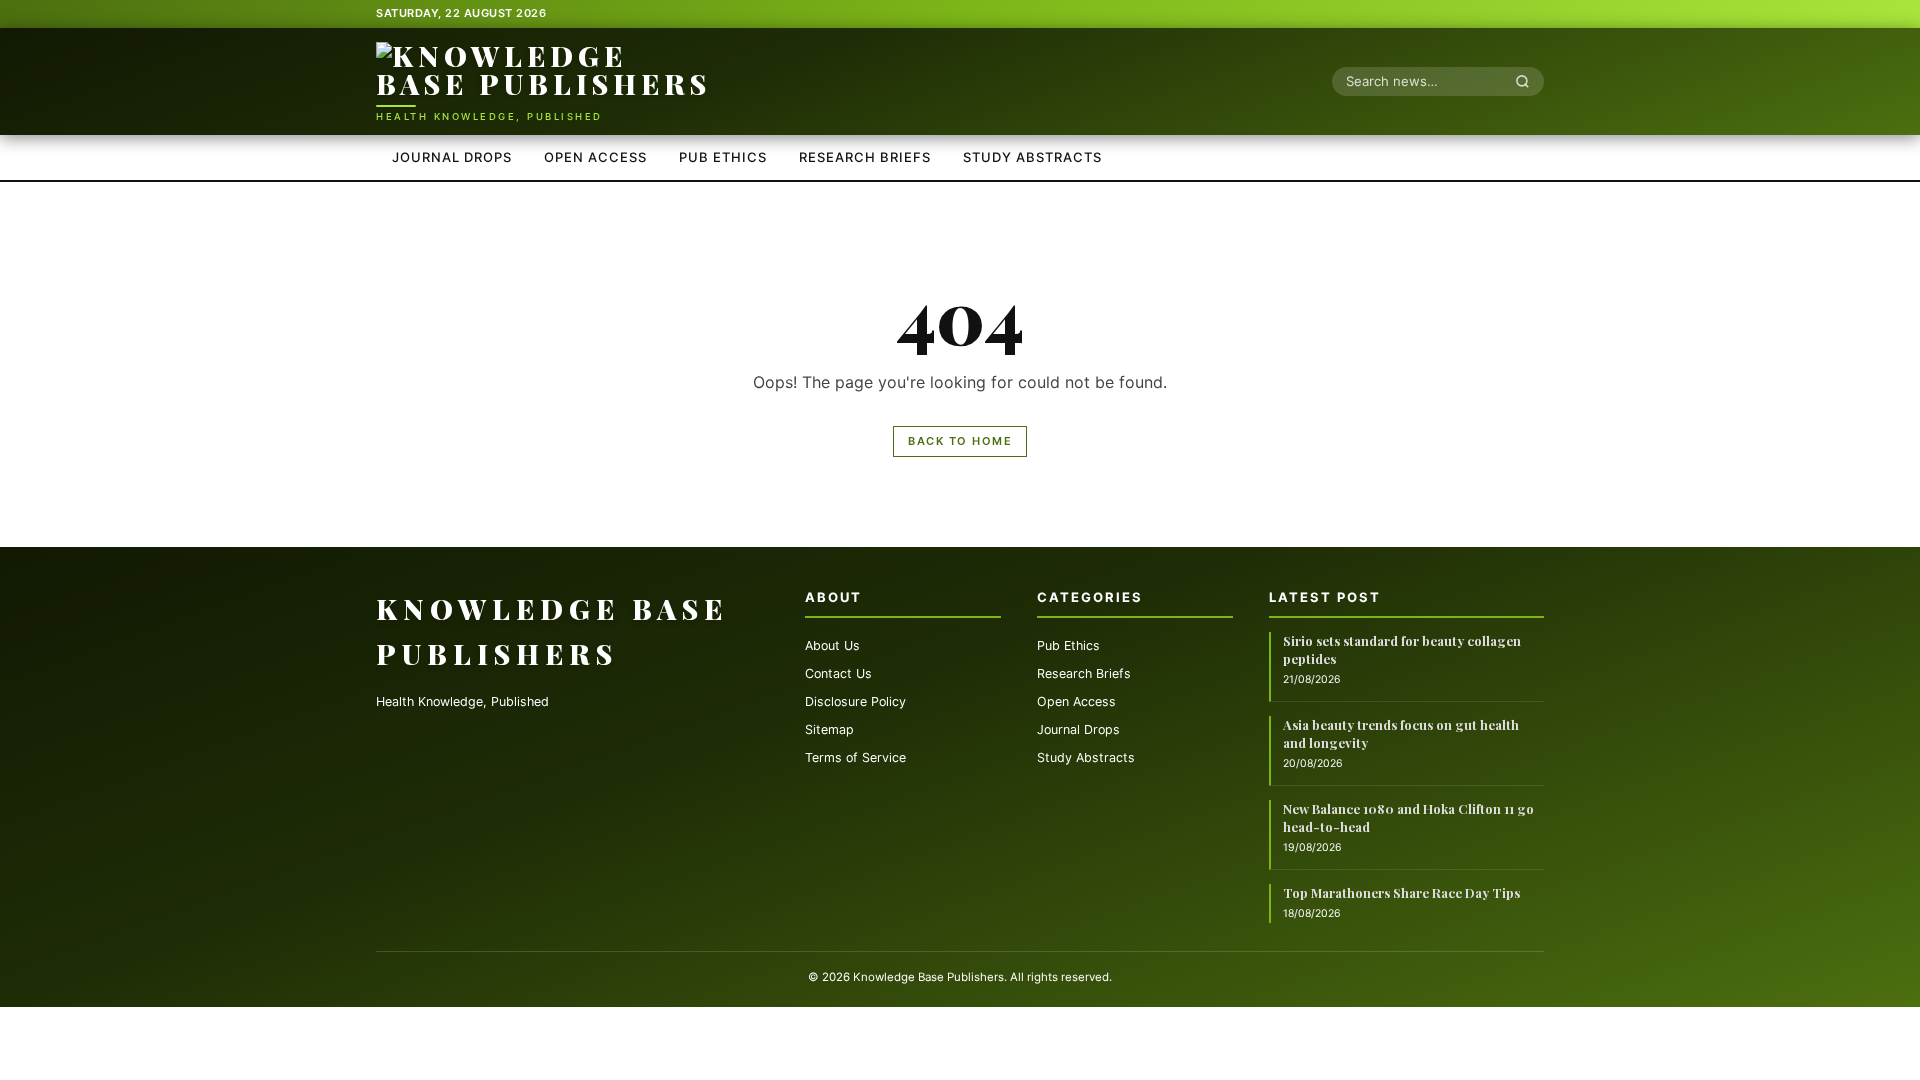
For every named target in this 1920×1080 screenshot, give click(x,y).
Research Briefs (865, 157)
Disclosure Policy (855, 701)
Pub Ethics (723, 157)
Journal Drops (452, 157)
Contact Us (838, 673)
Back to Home (960, 441)
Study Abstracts (1032, 157)
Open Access (595, 157)
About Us (832, 645)
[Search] (1528, 81)
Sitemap (829, 729)
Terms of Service (855, 757)
